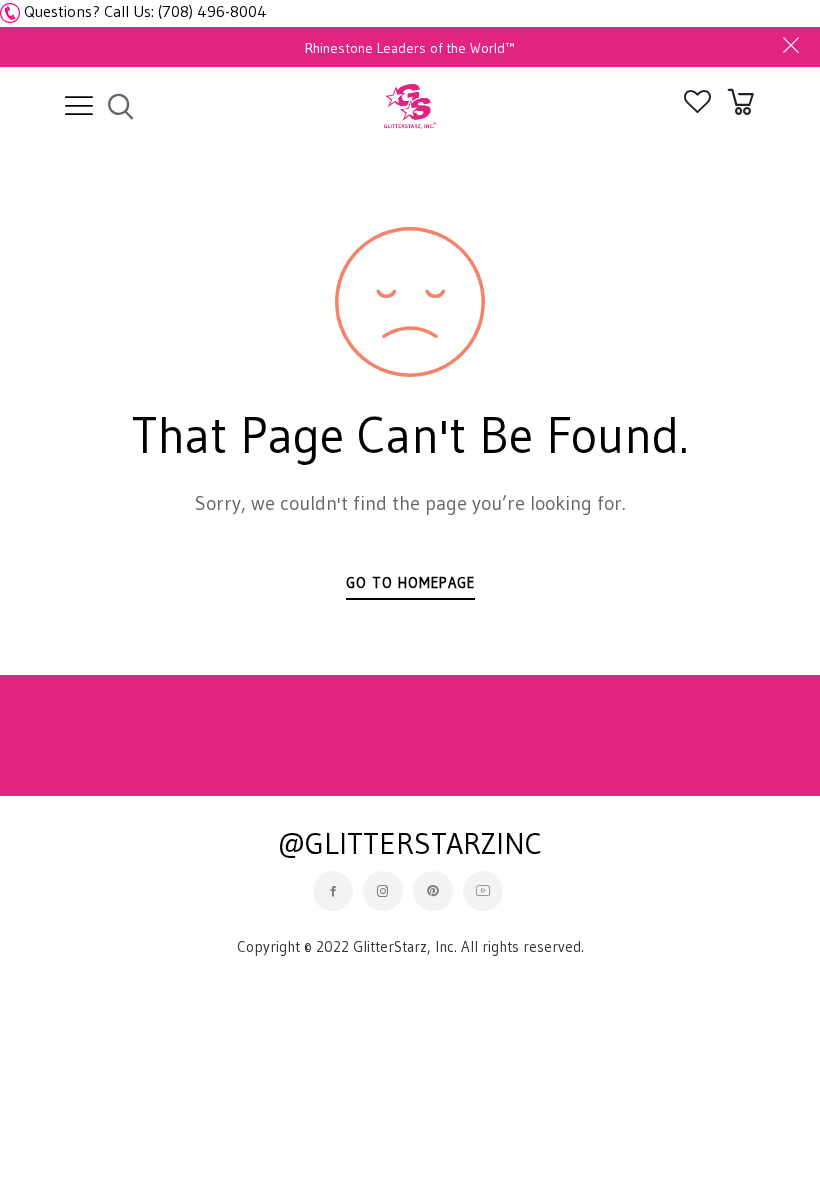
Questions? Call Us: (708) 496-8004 (145, 11)
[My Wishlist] (697, 107)
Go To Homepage (410, 583)
